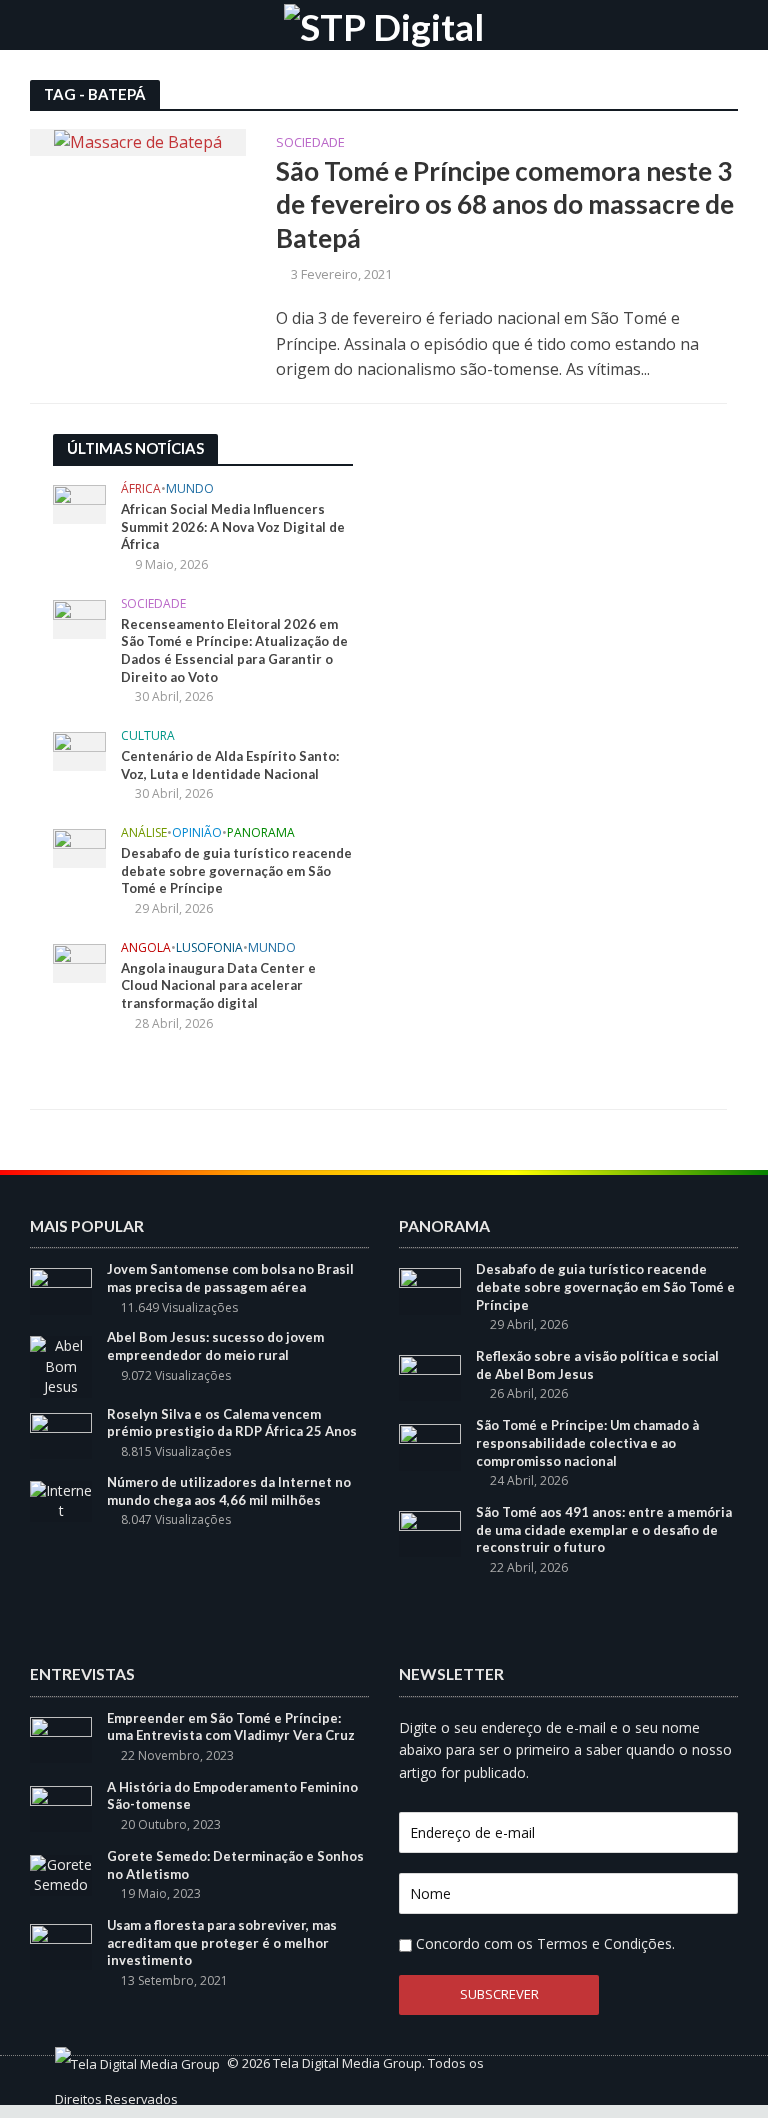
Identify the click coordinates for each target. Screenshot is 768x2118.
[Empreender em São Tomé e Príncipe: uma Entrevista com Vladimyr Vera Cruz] (61, 1737)
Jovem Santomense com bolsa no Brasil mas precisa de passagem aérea (230, 1278)
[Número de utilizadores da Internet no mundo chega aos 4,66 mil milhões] (61, 1499)
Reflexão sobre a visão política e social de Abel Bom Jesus (597, 1365)
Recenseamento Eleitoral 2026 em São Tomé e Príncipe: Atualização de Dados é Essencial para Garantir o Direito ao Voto (234, 650)
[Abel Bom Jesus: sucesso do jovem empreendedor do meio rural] (61, 1365)
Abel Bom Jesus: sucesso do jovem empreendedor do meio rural (215, 1346)
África (141, 489)
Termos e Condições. (606, 1943)
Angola (146, 948)
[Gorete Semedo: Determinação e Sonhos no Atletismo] (61, 1873)
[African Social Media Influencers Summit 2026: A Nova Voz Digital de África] (79, 503)
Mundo (190, 489)
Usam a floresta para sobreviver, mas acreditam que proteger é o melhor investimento (222, 1942)
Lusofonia (209, 948)
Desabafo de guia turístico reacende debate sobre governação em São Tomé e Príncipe (236, 870)
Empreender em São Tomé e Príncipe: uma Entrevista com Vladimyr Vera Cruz (231, 1727)
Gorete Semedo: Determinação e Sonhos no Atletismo (235, 1865)
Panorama (261, 833)
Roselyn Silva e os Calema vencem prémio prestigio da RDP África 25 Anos (232, 1423)
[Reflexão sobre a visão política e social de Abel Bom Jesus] (430, 1376)
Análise (144, 833)
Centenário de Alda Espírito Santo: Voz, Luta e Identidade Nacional (230, 765)
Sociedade (310, 143)
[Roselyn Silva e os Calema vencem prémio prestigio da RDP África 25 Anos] (61, 1434)
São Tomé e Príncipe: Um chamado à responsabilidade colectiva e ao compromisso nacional (587, 1442)
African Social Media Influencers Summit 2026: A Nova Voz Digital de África (233, 526)
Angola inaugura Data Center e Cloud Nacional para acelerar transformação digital (218, 985)
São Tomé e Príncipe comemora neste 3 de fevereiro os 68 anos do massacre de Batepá (505, 204)
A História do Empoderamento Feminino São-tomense (232, 1796)
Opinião (197, 833)
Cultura (148, 736)
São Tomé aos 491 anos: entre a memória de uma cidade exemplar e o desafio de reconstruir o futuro (604, 1529)
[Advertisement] (533, 559)
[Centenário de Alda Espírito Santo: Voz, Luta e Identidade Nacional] (79, 749)
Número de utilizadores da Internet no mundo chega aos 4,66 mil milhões (229, 1491)
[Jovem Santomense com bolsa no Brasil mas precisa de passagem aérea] (61, 1289)
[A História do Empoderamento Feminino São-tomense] (61, 1807)
